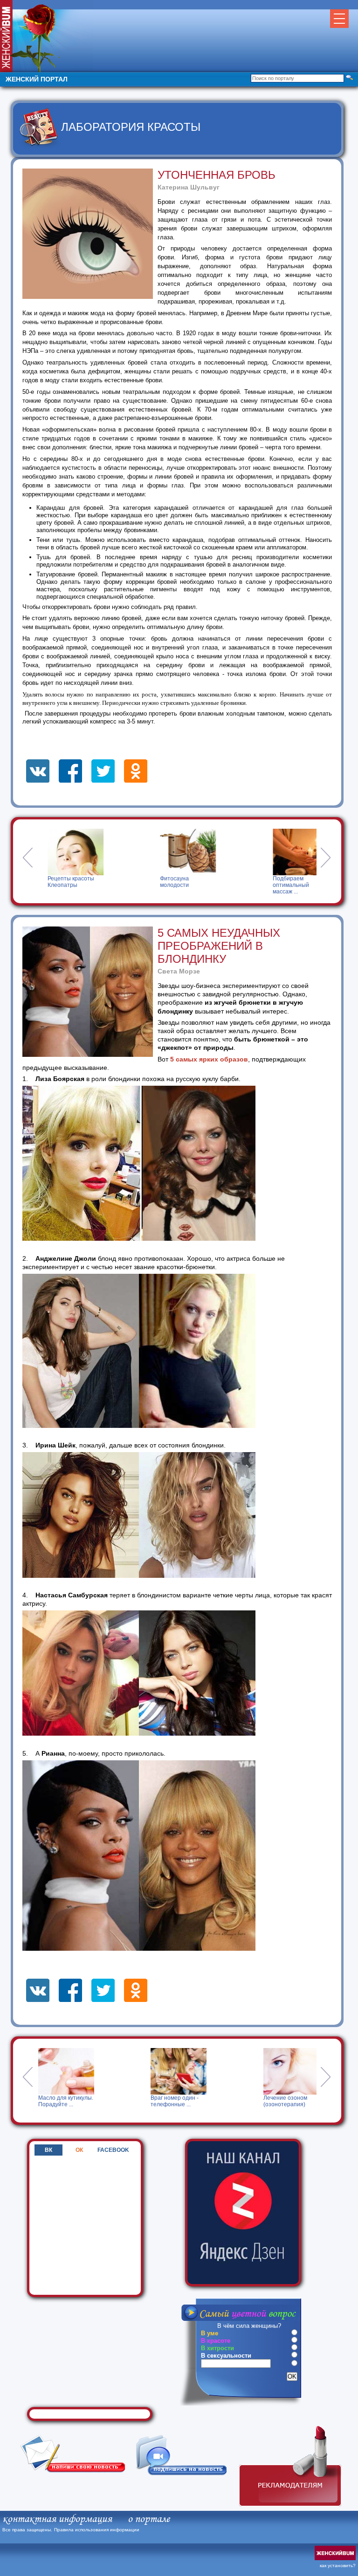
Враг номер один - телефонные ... (72, 2101)
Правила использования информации (97, 2530)
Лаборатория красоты (131, 127)
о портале (149, 2519)
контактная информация (57, 2519)
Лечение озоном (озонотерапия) (182, 2101)
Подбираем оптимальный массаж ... (268, 885)
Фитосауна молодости (151, 882)
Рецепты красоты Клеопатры (48, 882)
